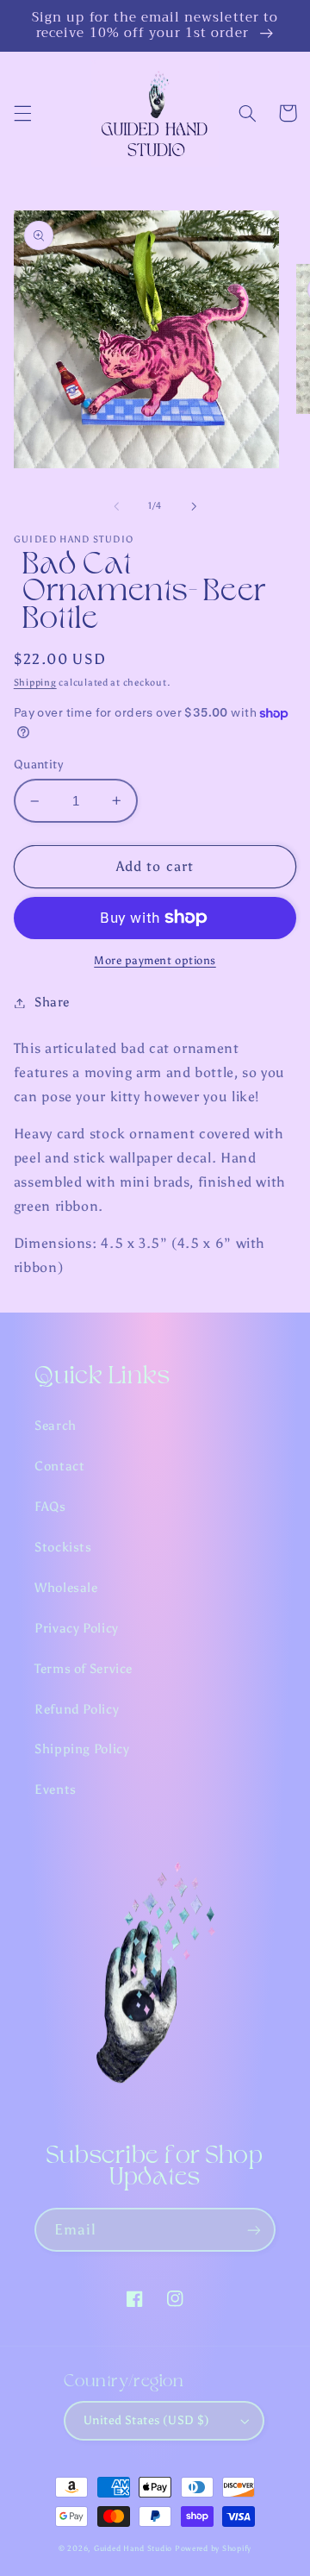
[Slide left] (116, 506)
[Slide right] (194, 506)
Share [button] (52, 1002)
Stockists (63, 1547)
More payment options (155, 960)
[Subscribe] (254, 2230)
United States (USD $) (147, 2420)
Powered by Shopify (213, 2548)
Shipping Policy (82, 1749)
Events (56, 1789)
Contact (59, 1466)
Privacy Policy (77, 1628)
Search (56, 1426)
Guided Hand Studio (133, 2548)
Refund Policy (77, 1709)
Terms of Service (84, 1669)
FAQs (50, 1507)
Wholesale (66, 1588)
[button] (22, 113)
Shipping (35, 683)
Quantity (38, 765)
